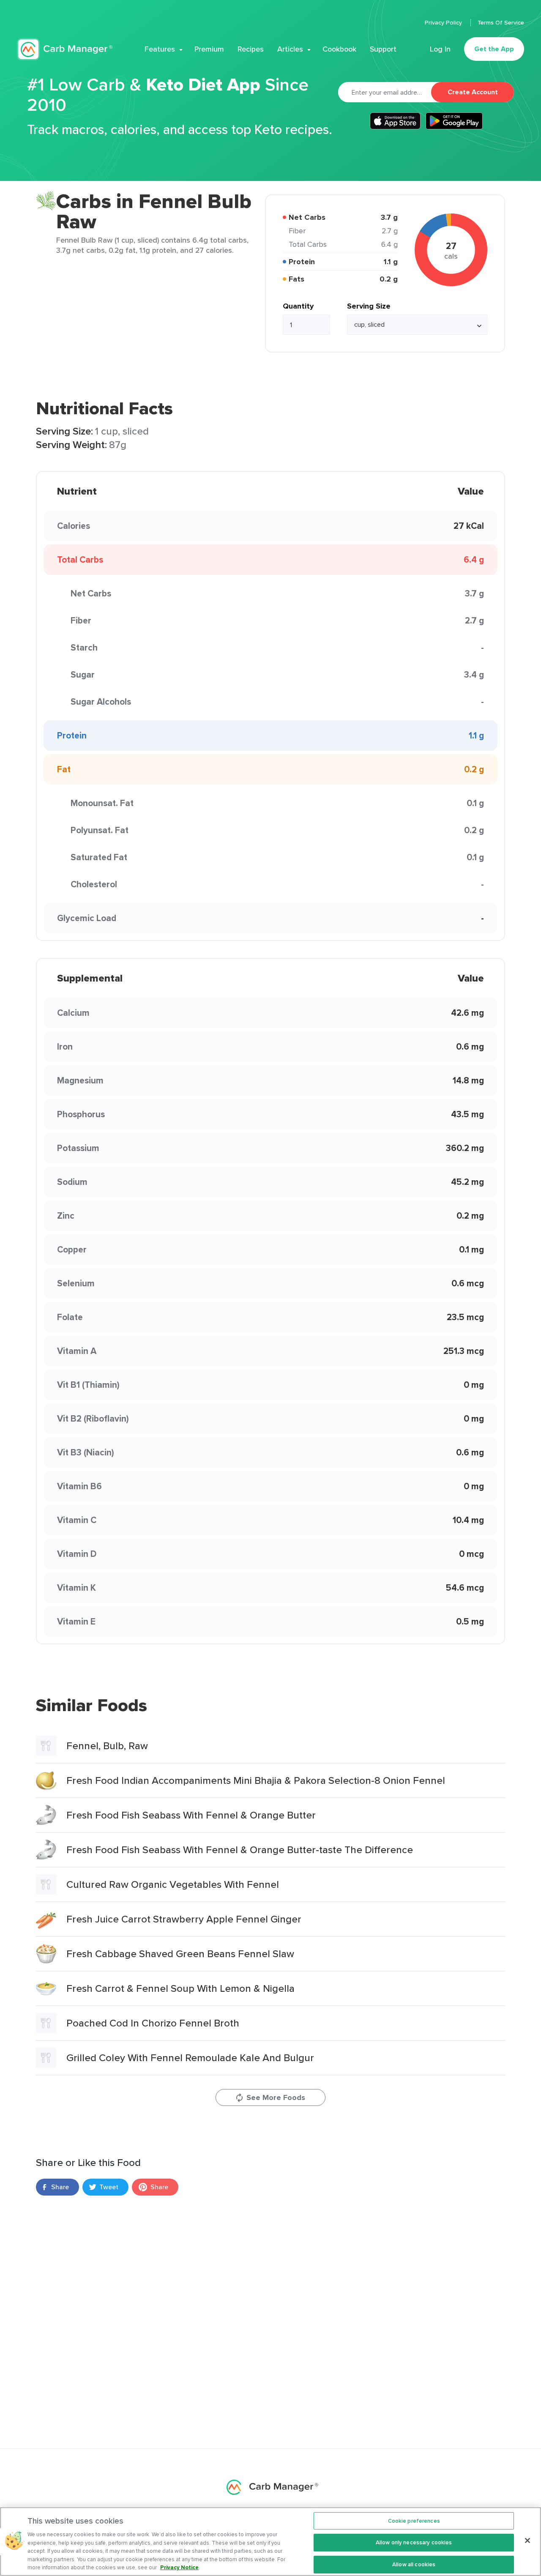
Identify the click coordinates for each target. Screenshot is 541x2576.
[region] (270, 2542)
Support (383, 49)
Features (160, 49)
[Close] (527, 2540)
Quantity (298, 306)
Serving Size (369, 306)
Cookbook (339, 49)
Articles (290, 49)
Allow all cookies (414, 2564)
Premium (209, 49)
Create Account (473, 92)
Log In (440, 49)
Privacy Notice (179, 2567)
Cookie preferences (414, 2521)
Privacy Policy (444, 22)
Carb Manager (65, 49)
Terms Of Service (501, 22)
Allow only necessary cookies (414, 2542)
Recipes (251, 49)
